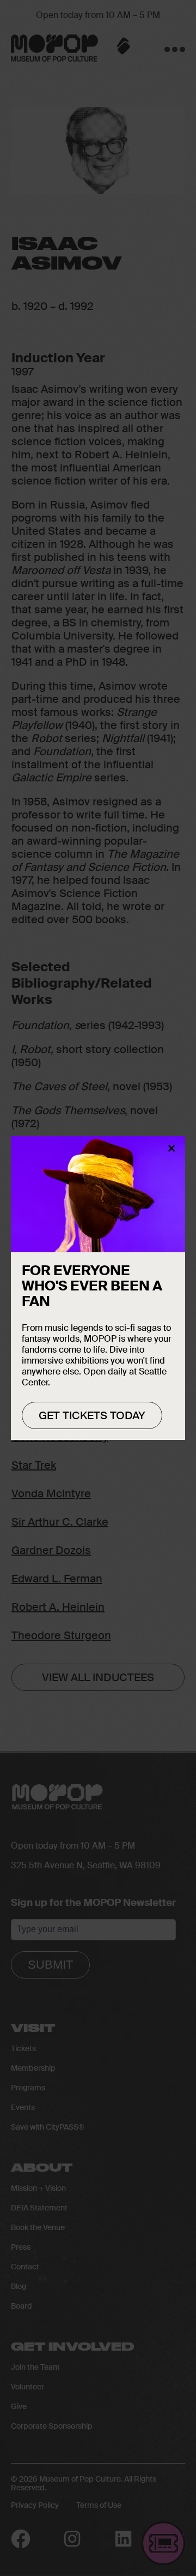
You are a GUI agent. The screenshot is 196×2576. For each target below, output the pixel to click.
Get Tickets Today (92, 1415)
